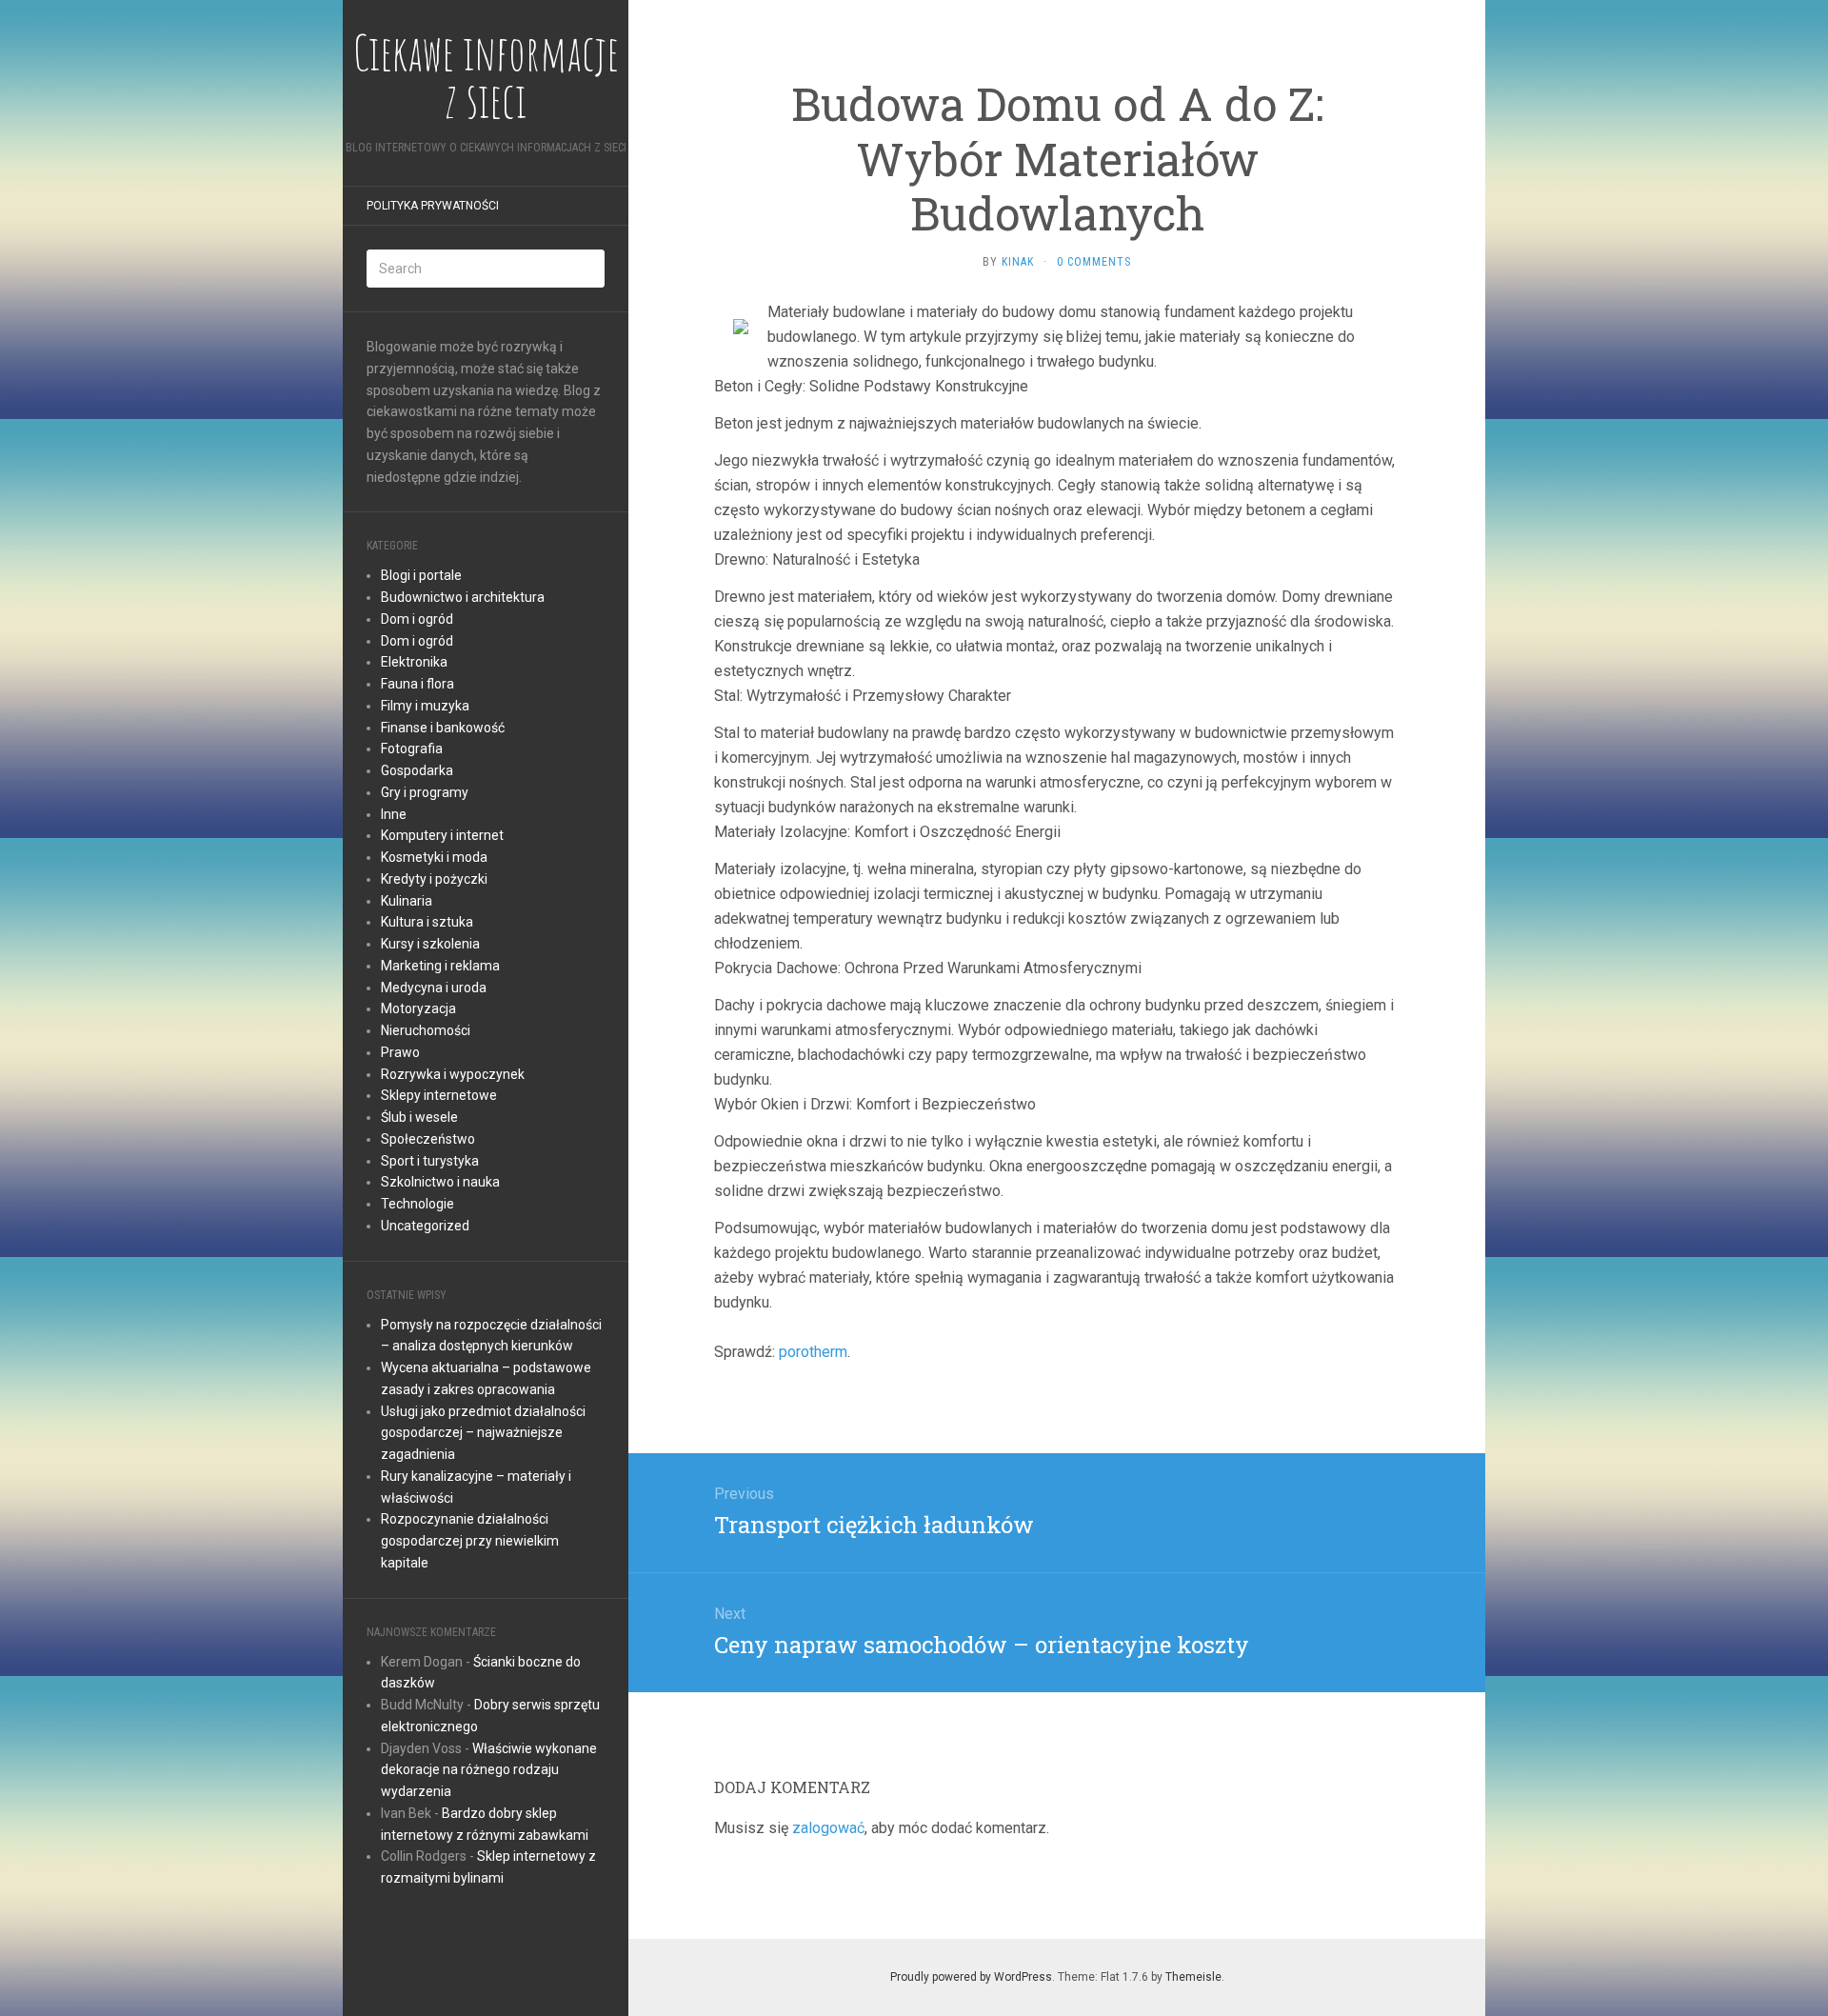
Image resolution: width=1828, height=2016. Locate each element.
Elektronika (414, 662)
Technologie (417, 1204)
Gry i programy (425, 792)
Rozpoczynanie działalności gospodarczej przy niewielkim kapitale (470, 1541)
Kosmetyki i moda (434, 857)
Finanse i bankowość (443, 728)
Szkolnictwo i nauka (440, 1182)
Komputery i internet (442, 835)
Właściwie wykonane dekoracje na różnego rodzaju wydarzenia (489, 1770)
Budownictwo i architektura (463, 597)
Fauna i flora (417, 684)
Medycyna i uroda (434, 988)
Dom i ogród (417, 619)
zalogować (828, 1828)
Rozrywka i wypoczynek (453, 1074)
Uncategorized (425, 1226)
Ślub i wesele (419, 1117)
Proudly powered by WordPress (971, 1977)
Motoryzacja (418, 1008)
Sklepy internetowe (439, 1095)
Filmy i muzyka (425, 706)
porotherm (813, 1352)
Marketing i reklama (440, 966)
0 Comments (1094, 262)
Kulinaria (407, 901)
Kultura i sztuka (427, 922)
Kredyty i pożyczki (434, 879)
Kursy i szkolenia (430, 944)
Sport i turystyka (430, 1161)
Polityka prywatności (433, 206)
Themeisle (1193, 1977)
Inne (394, 814)
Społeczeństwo (428, 1139)
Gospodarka (417, 770)
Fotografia (412, 749)
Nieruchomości (426, 1030)
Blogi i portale (421, 575)
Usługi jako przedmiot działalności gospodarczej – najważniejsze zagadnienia (483, 1433)
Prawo (400, 1052)
